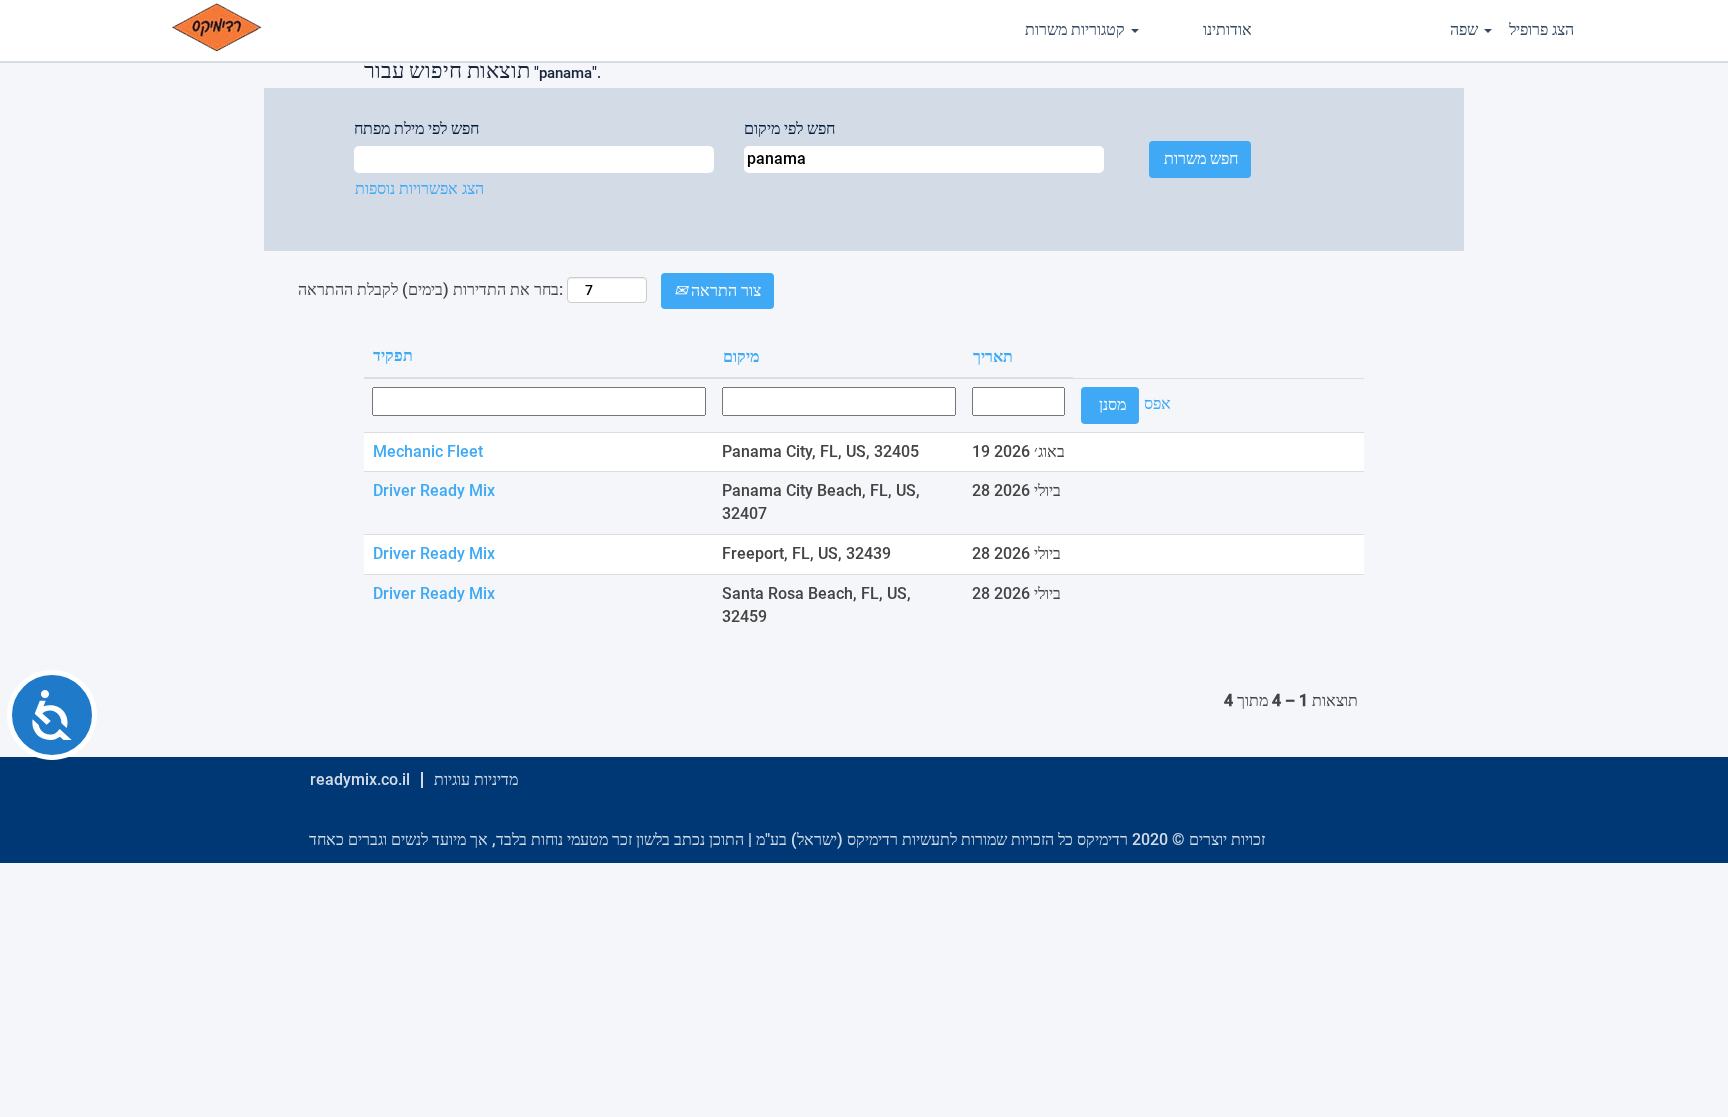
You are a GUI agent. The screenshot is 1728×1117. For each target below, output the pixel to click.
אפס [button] (1157, 403)
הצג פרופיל (1541, 29)
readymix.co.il (360, 779)
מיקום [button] (741, 356)
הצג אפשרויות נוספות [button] (419, 188)
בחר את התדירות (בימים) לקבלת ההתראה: (430, 289)
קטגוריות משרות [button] (1077, 29)
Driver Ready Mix (434, 490)
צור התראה (724, 290)
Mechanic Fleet (428, 451)
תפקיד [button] (393, 355)
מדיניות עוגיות (476, 779)
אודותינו (1227, 29)
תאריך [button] (993, 356)
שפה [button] (1466, 29)
